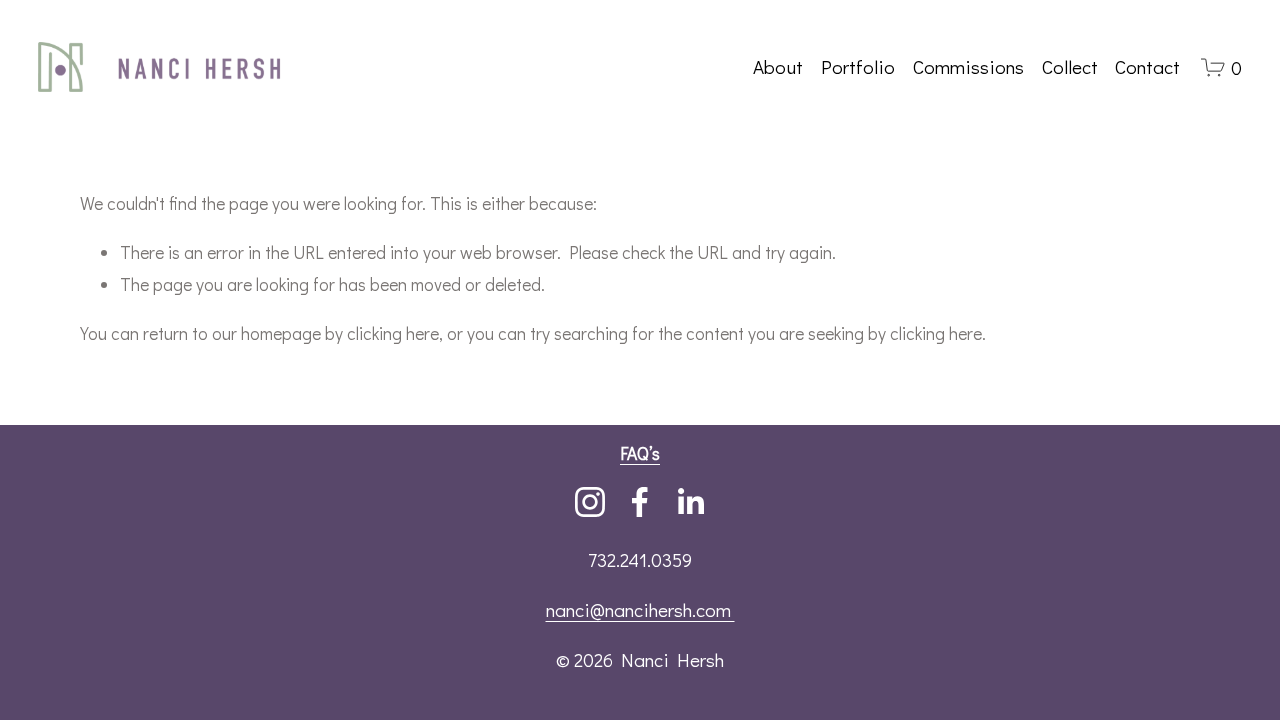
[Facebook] (640, 502)
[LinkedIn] (690, 502)
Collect (1070, 66)
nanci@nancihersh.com (640, 609)
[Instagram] (590, 502)
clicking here (393, 333)
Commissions (968, 66)
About (778, 66)
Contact (1147, 66)
